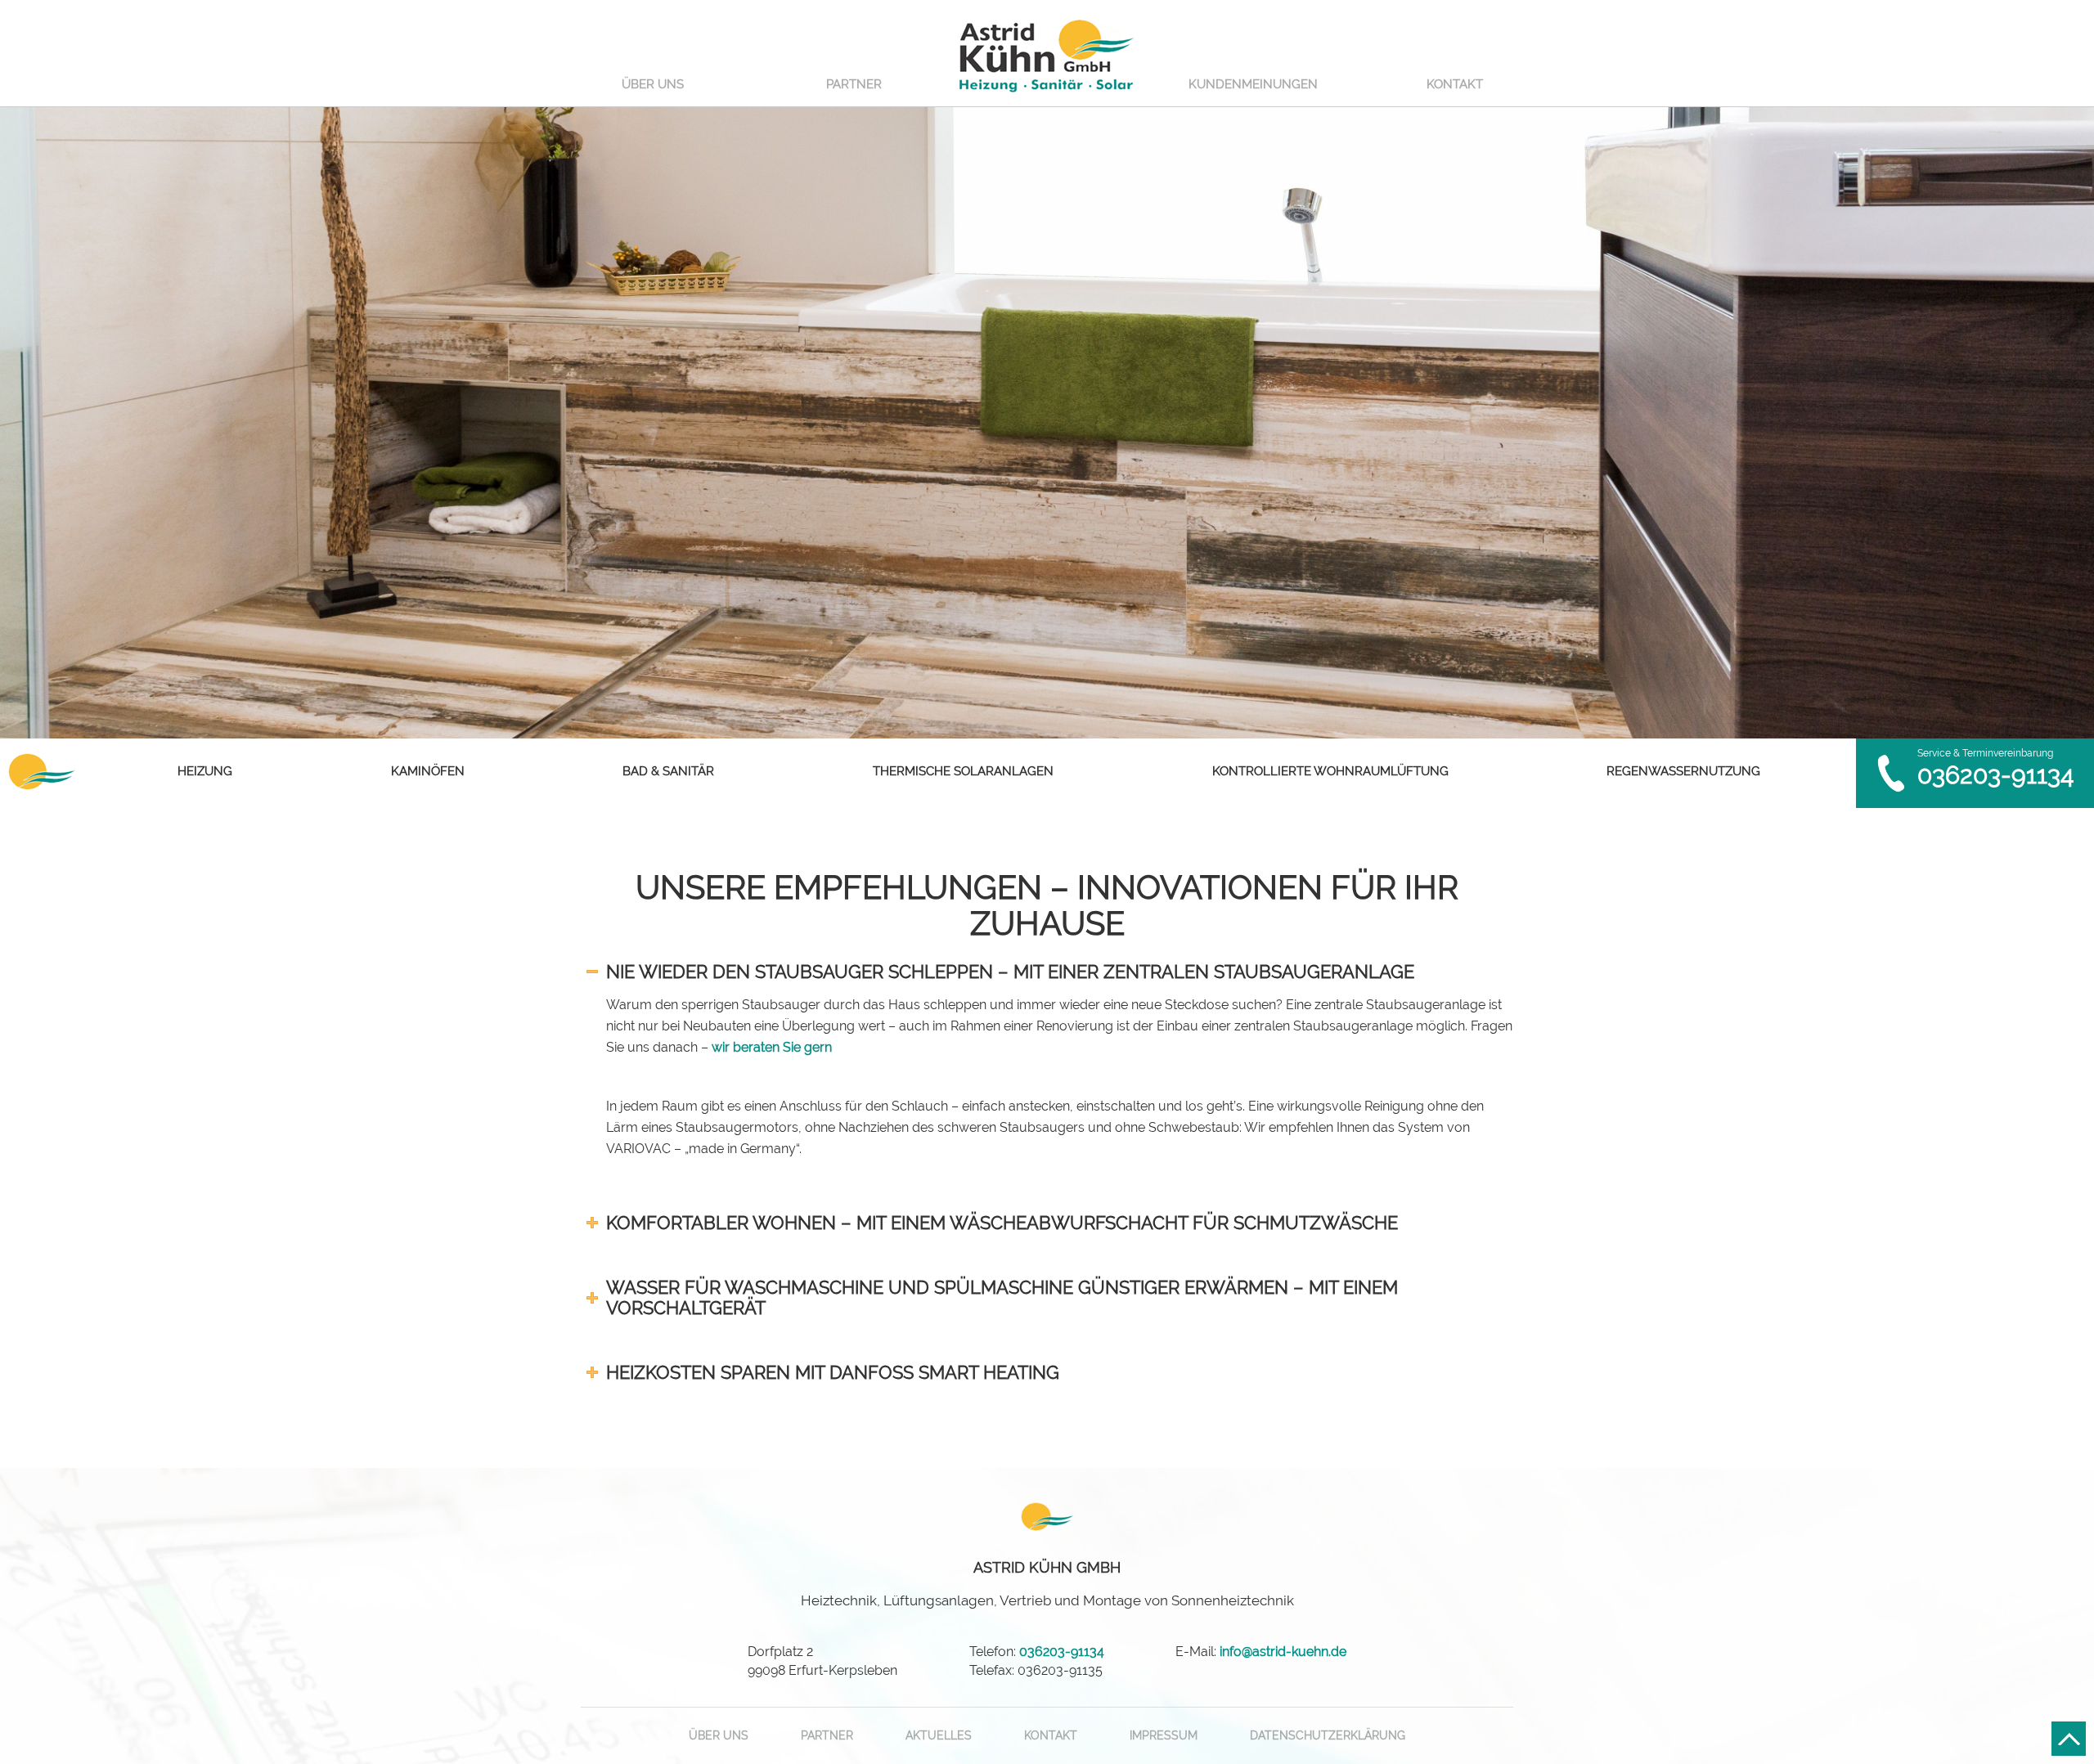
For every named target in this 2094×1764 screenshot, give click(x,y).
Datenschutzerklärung (1328, 1735)
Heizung (205, 771)
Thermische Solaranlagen (963, 771)
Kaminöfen (428, 771)
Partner (854, 84)
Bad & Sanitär (668, 771)
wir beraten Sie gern (772, 1047)
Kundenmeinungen (1253, 84)
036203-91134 (1995, 775)
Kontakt (1455, 84)
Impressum (1164, 1735)
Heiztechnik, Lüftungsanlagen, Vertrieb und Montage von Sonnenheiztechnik (1047, 1584)
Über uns (653, 84)
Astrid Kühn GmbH (1047, 54)
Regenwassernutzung (1683, 771)
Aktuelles (939, 1735)
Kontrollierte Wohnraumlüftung (1330, 771)
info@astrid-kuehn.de (1283, 1652)
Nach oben (2069, 1739)
